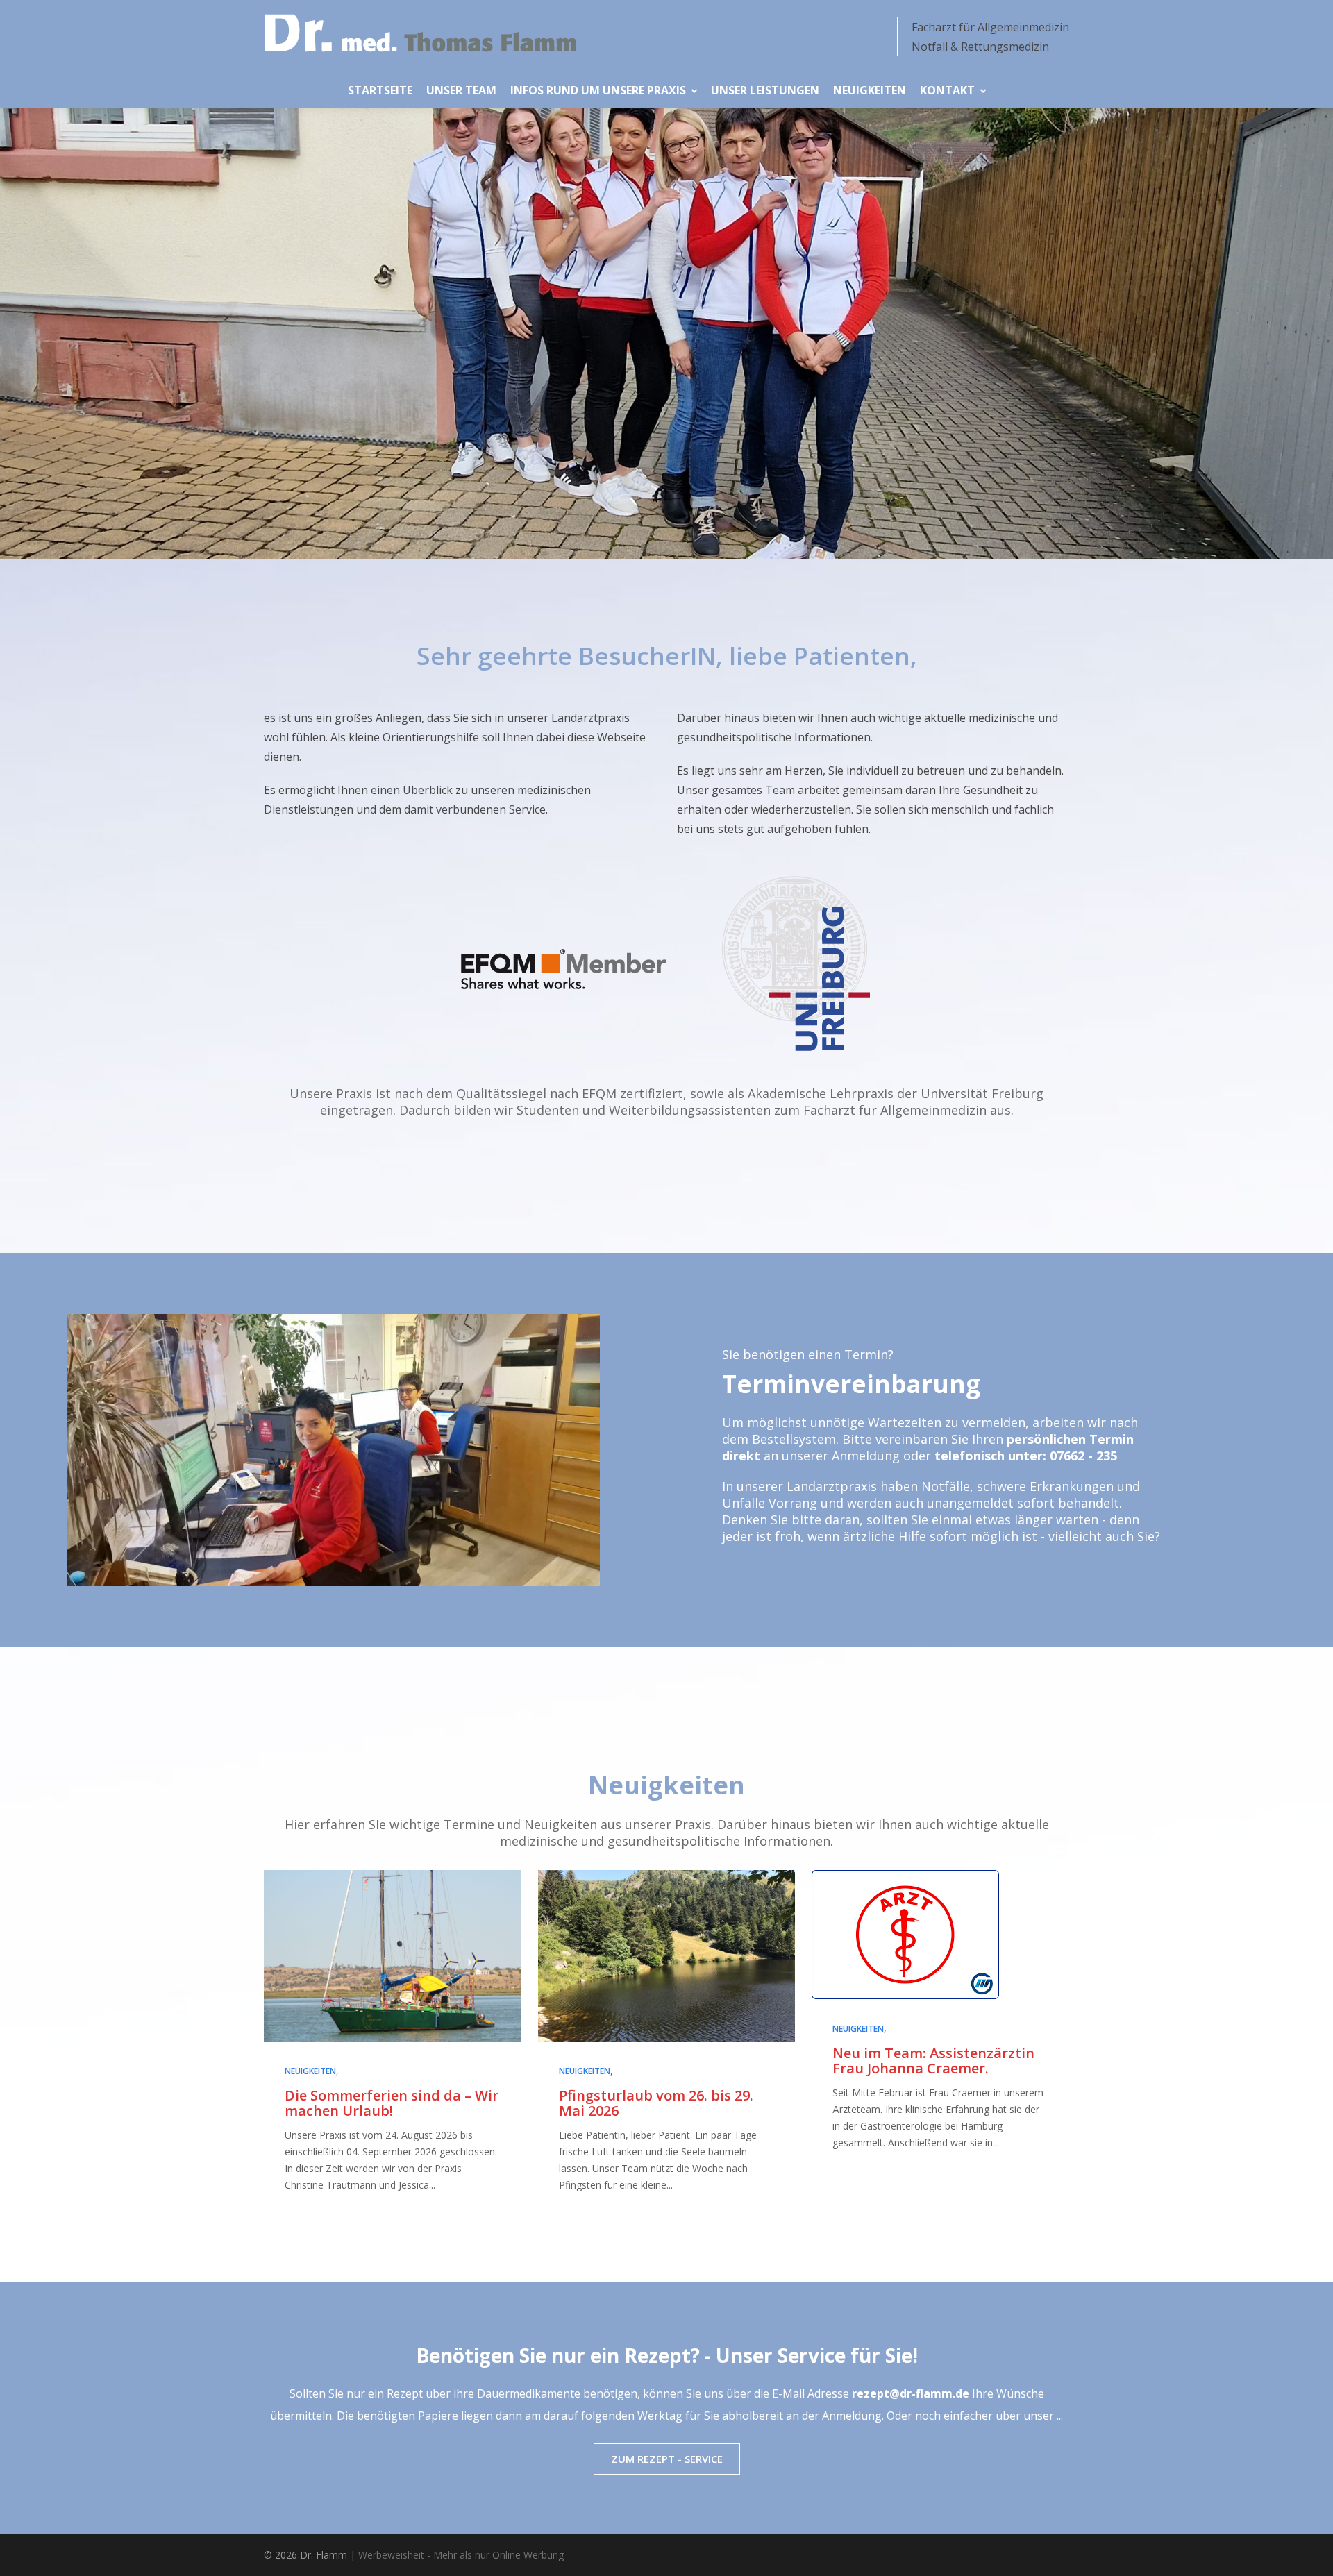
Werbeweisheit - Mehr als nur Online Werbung (461, 2555)
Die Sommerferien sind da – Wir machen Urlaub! (392, 2103)
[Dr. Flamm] (420, 33)
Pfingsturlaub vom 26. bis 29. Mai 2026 (656, 2103)
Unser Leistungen (765, 90)
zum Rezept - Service (667, 2459)
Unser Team (461, 90)
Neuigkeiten (870, 90)
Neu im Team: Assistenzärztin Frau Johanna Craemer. (933, 2061)
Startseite (380, 90)
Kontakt (947, 90)
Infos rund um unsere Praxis (598, 90)
